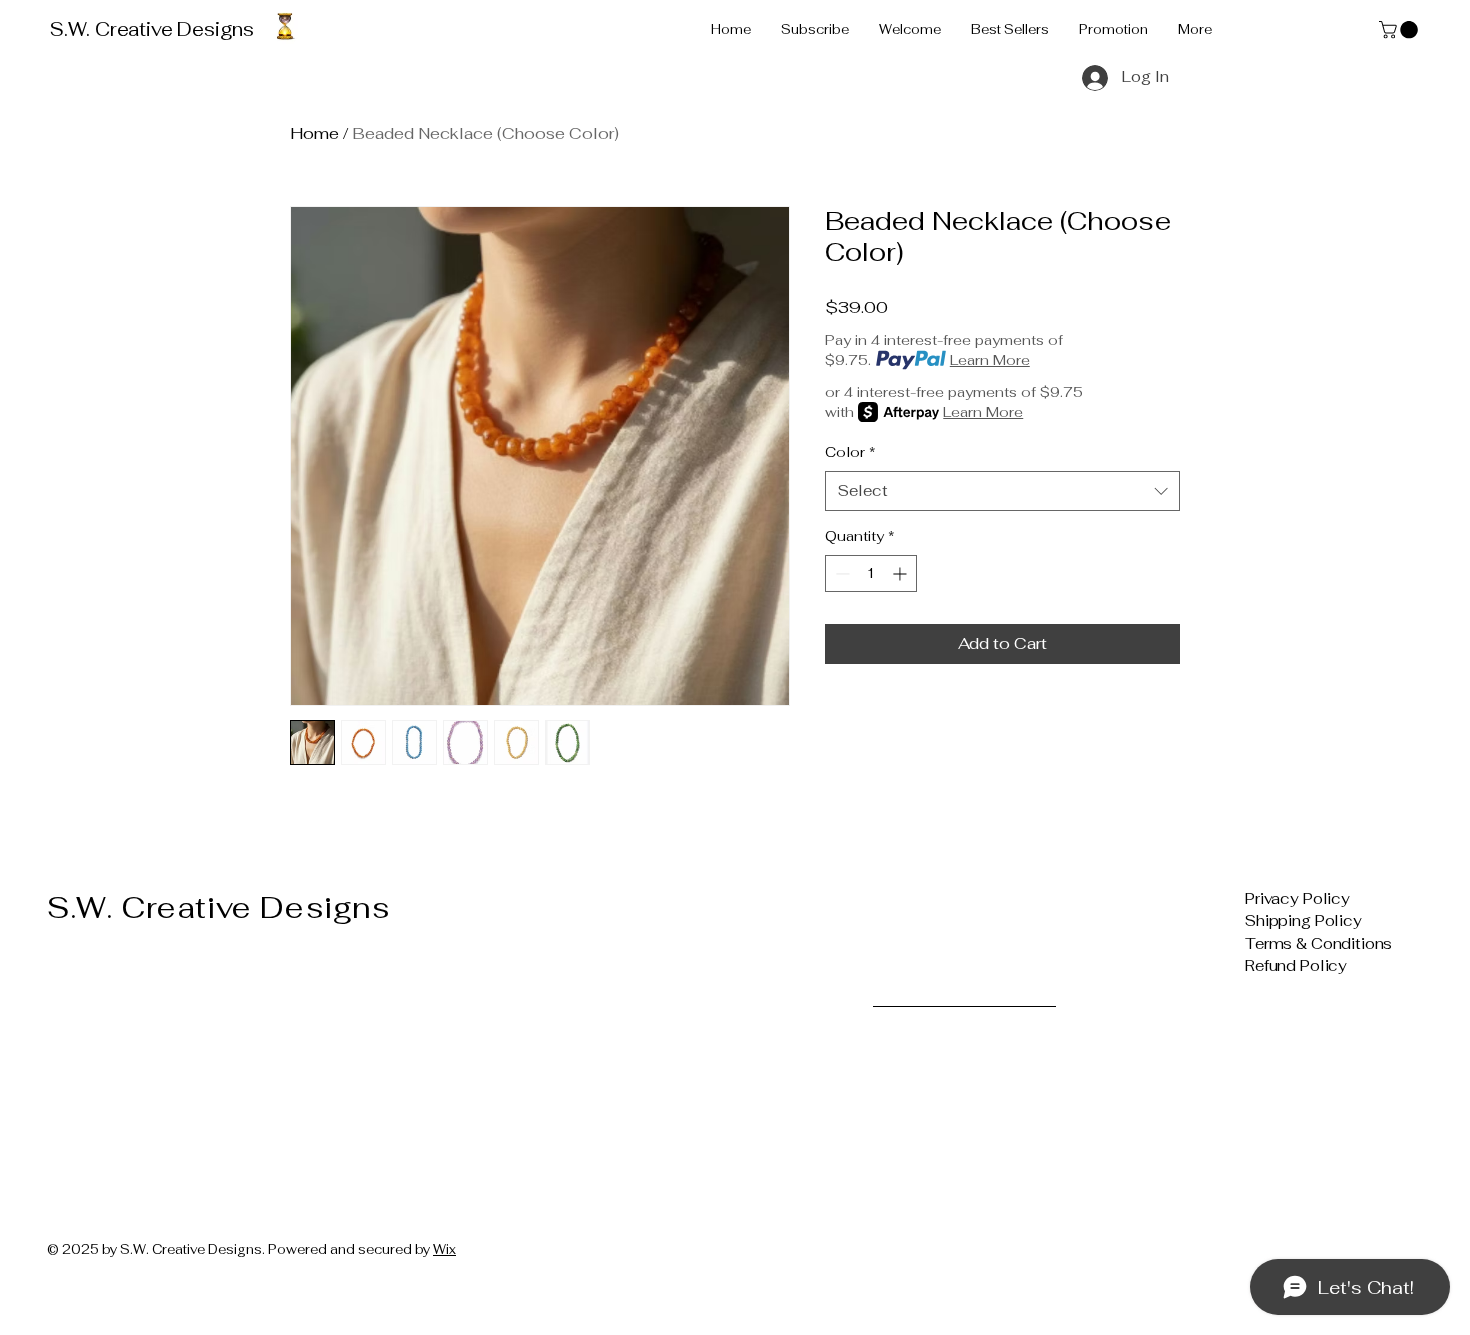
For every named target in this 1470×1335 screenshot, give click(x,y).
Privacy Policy (1297, 898)
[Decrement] (840, 573)
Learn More (990, 360)
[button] (1400, 30)
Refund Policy (1296, 965)
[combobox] (1002, 491)
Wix (444, 1249)
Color (850, 452)
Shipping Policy (1303, 920)
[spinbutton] (871, 573)
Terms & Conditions (1318, 943)
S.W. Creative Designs (152, 29)
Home (314, 133)
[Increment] (901, 573)
